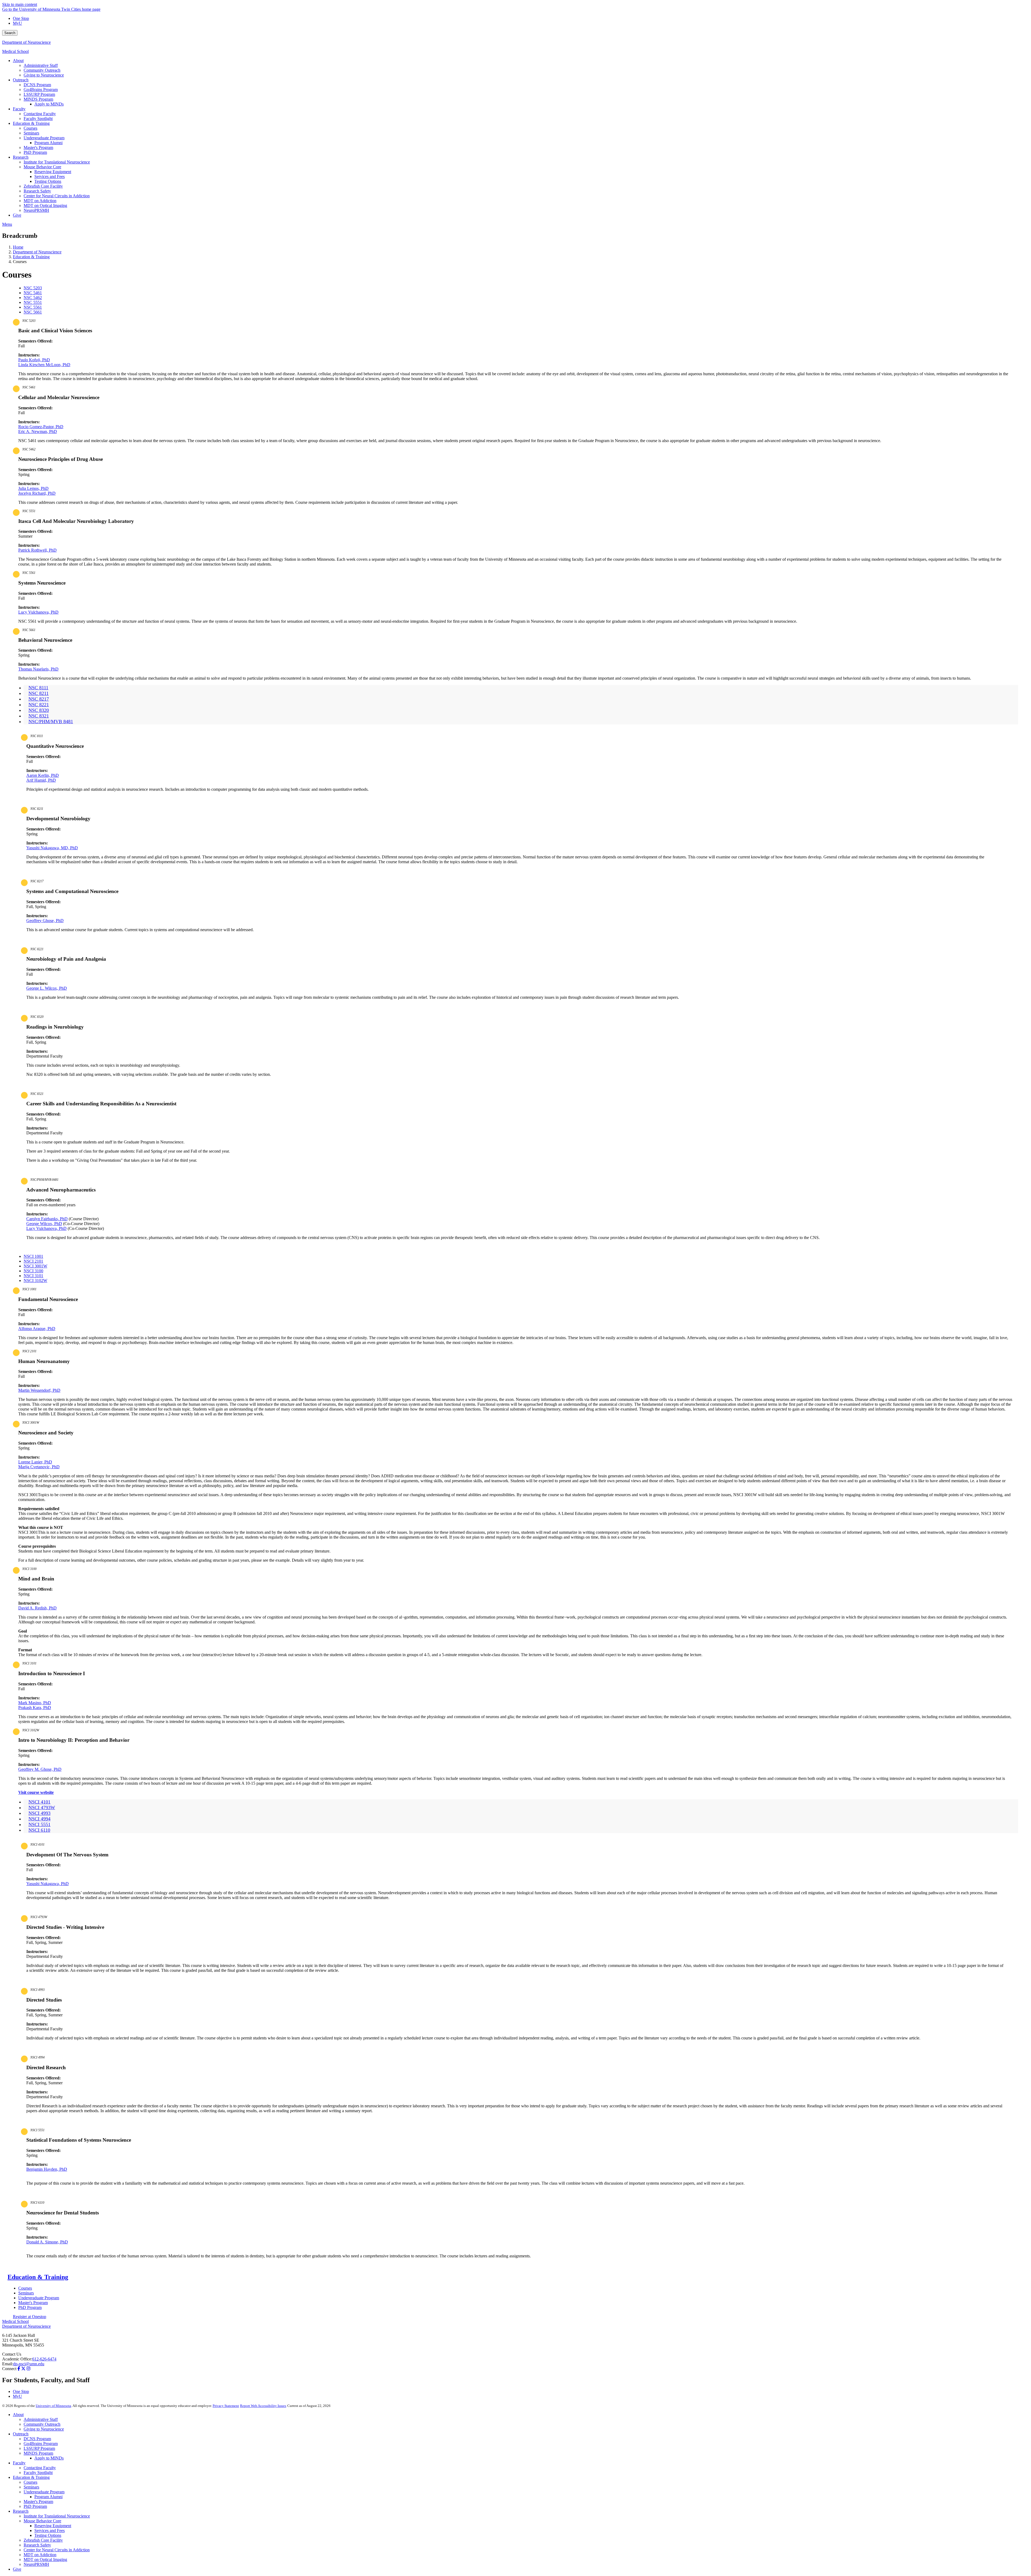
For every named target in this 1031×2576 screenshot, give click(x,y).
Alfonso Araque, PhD (37, 1329)
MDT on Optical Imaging (45, 2559)
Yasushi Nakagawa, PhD (48, 1884)
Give (17, 2569)
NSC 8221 (37, 949)
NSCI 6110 (37, 2203)
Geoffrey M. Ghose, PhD (40, 1769)
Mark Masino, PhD (35, 1703)
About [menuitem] (18, 61)
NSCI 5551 (37, 2130)
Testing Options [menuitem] (48, 181)
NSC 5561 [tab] (33, 307)
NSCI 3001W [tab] (35, 1266)
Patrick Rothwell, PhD (37, 550)
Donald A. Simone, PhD (47, 2242)
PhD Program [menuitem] (35, 152)
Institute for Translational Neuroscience (57, 2516)
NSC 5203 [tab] (33, 288)
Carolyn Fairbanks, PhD (47, 1219)
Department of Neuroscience (26, 42)
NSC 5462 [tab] (33, 298)
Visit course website (36, 1792)
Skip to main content (20, 4)
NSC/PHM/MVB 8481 (44, 1180)
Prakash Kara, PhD (35, 1708)
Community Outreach (42, 2424)
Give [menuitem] (17, 215)
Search (10, 33)
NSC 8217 (37, 881)
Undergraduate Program (39, 2298)
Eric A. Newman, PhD (38, 431)
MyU (17, 23)
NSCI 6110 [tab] (39, 1830)
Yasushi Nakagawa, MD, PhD (52, 848)
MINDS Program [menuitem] (38, 99)
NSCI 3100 (29, 1569)
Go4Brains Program (41, 2444)
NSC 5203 (29, 321)
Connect (9, 2369)
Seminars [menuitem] (31, 133)
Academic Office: (17, 2359)
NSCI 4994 (37, 2057)
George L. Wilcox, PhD (47, 988)
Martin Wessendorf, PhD (39, 1390)
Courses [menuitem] (30, 128)
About (18, 2415)
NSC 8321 (37, 1094)
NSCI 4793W (39, 1917)
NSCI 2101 (29, 1351)
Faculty (19, 2463)
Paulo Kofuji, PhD (34, 360)
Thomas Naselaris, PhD (38, 669)
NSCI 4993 (37, 1990)
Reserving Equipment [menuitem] (53, 172)
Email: (8, 2364)
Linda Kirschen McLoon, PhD (44, 365)
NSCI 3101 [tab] (33, 1276)
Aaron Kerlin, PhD (43, 775)
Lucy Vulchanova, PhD (38, 612)
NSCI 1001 (29, 1289)
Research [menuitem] (21, 157)
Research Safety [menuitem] (37, 191)
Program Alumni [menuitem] (48, 143)
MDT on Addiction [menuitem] (40, 201)
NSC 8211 (37, 809)
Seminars (26, 2293)
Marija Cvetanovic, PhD (39, 1467)
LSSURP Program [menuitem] (39, 94)
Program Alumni (48, 2497)
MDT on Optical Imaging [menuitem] (45, 205)
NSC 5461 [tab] (33, 293)
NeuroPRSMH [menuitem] (36, 210)
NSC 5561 (29, 573)
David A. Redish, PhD (37, 1608)
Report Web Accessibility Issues (263, 2406)
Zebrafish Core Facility (43, 2540)
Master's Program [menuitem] (38, 147)
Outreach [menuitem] (21, 80)
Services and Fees (50, 2531)
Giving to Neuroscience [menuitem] (44, 75)
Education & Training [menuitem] (31, 123)
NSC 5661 (29, 630)
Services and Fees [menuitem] (50, 176)
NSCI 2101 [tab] (33, 1261)
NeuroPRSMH (36, 2564)
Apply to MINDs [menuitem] (49, 104)
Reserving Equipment (53, 2526)
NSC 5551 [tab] (33, 302)
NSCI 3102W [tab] (35, 1280)
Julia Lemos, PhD (33, 488)
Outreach (21, 2434)
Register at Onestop (30, 2317)
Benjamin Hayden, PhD (47, 2169)
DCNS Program (37, 2439)
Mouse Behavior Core (42, 2521)
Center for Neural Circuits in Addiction (57, 2550)
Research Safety (37, 2545)
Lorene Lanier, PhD (35, 1462)
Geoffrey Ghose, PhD (45, 921)
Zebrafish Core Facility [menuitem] (43, 186)
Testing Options (48, 2535)
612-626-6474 (44, 2359)
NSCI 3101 (29, 1663)
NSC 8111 (37, 736)
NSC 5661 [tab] (33, 312)
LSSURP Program (39, 2448)
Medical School (15, 51)
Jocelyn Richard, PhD (37, 493)
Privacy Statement (226, 2406)
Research (21, 2511)
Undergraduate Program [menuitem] (44, 138)
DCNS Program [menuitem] (37, 85)
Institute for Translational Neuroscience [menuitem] (57, 162)
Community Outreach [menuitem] (42, 70)
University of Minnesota (53, 2406)
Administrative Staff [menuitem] (41, 65)
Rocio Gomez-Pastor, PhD (41, 427)
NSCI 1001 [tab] (33, 1256)
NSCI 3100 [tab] (33, 1271)
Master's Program (33, 2303)
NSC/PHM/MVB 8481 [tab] (51, 722)
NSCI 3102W (31, 1730)
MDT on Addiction (40, 2555)
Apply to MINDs (49, 2458)
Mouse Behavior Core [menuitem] (42, 167)
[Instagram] (28, 2369)
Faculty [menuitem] (19, 109)
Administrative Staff (41, 2419)
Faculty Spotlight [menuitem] (38, 119)
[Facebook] (19, 2369)
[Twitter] (23, 2369)
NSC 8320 (37, 1017)
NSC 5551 (29, 511)
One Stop (21, 18)
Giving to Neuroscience (44, 2429)
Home (18, 247)
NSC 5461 (29, 387)
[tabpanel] (515, 350)
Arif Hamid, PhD (41, 780)
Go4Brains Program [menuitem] (41, 90)
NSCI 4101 (37, 1845)
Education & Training (31, 257)
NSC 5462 (29, 449)
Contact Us (12, 2354)
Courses (25, 2288)
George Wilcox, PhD (44, 1224)
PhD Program (30, 2307)
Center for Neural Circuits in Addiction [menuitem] (57, 196)
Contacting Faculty (40, 2468)
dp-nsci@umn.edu (29, 2364)
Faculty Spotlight (38, 2473)
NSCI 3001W (31, 1423)
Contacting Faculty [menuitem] (40, 114)
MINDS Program (38, 2453)
